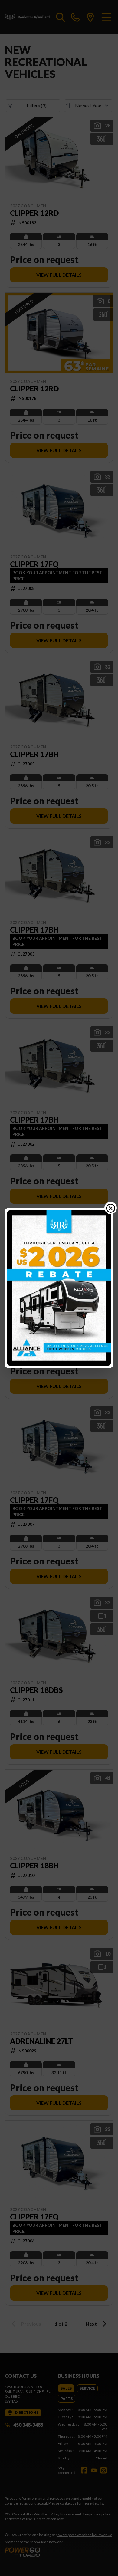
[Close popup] (111, 1208)
